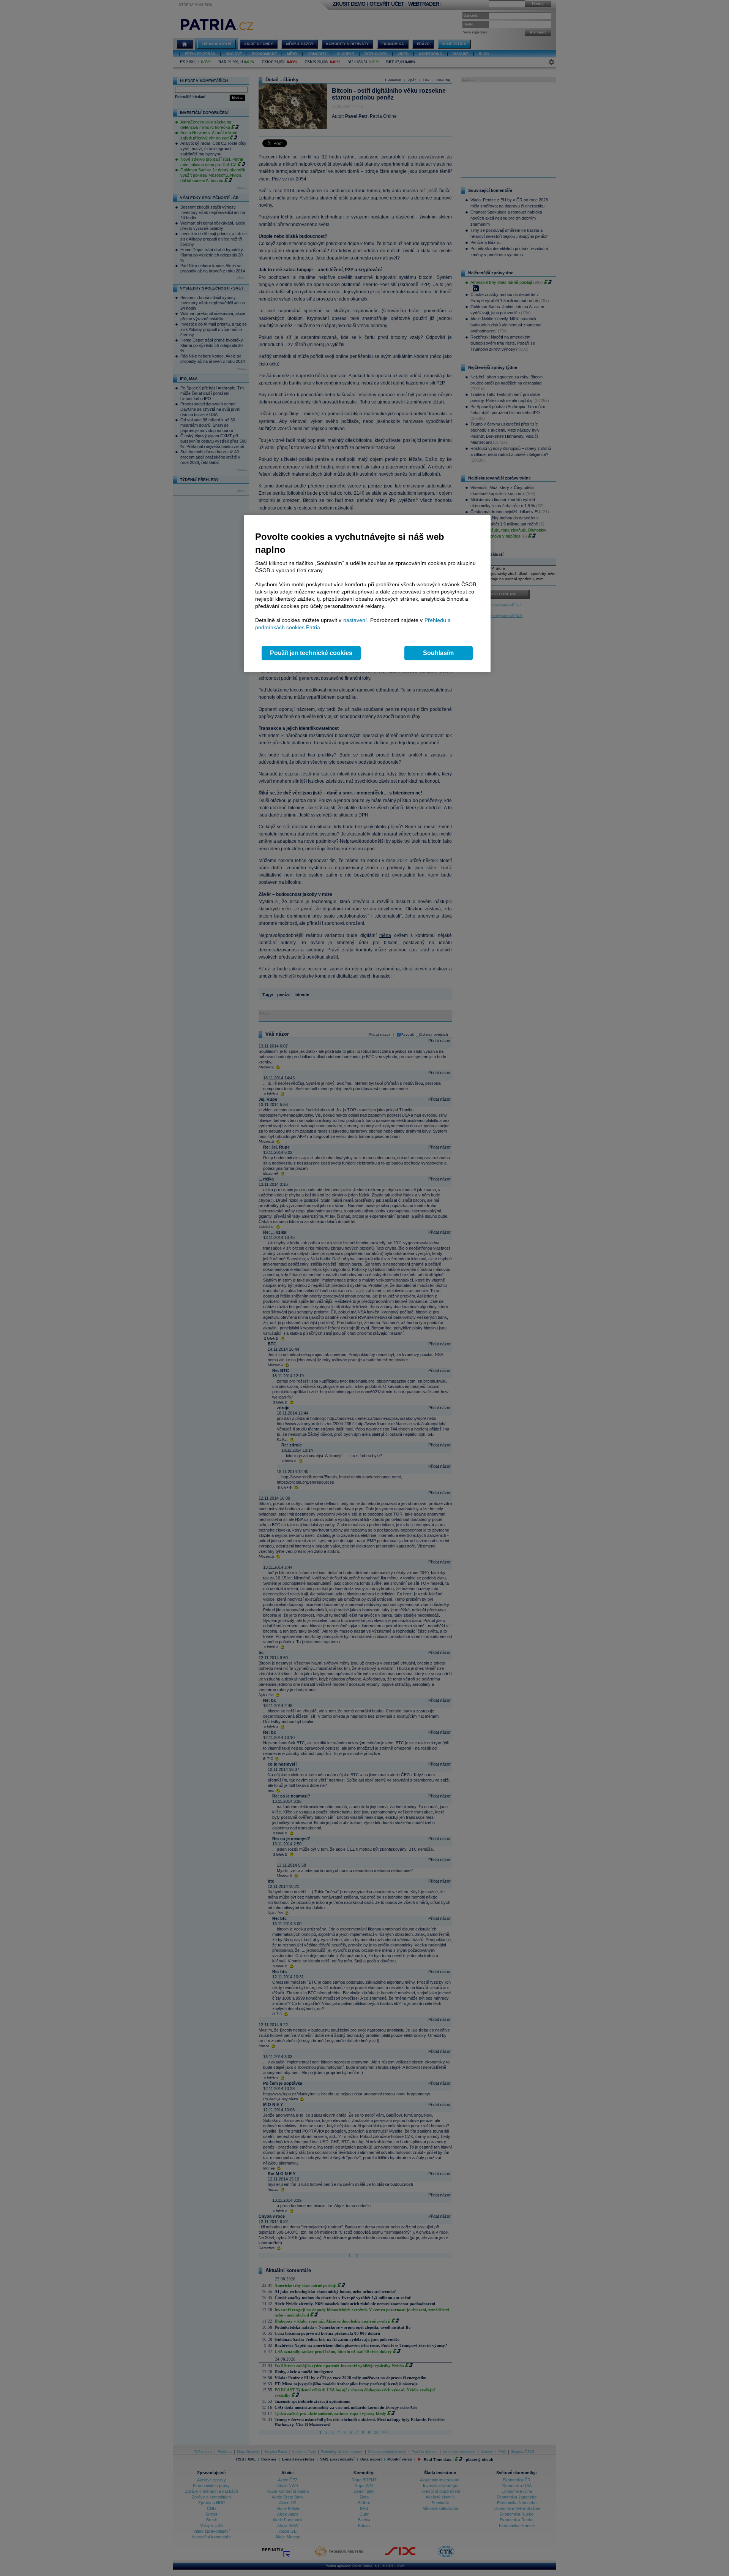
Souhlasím (438, 653)
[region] (367, 594)
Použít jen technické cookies (311, 653)
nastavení (355, 620)
